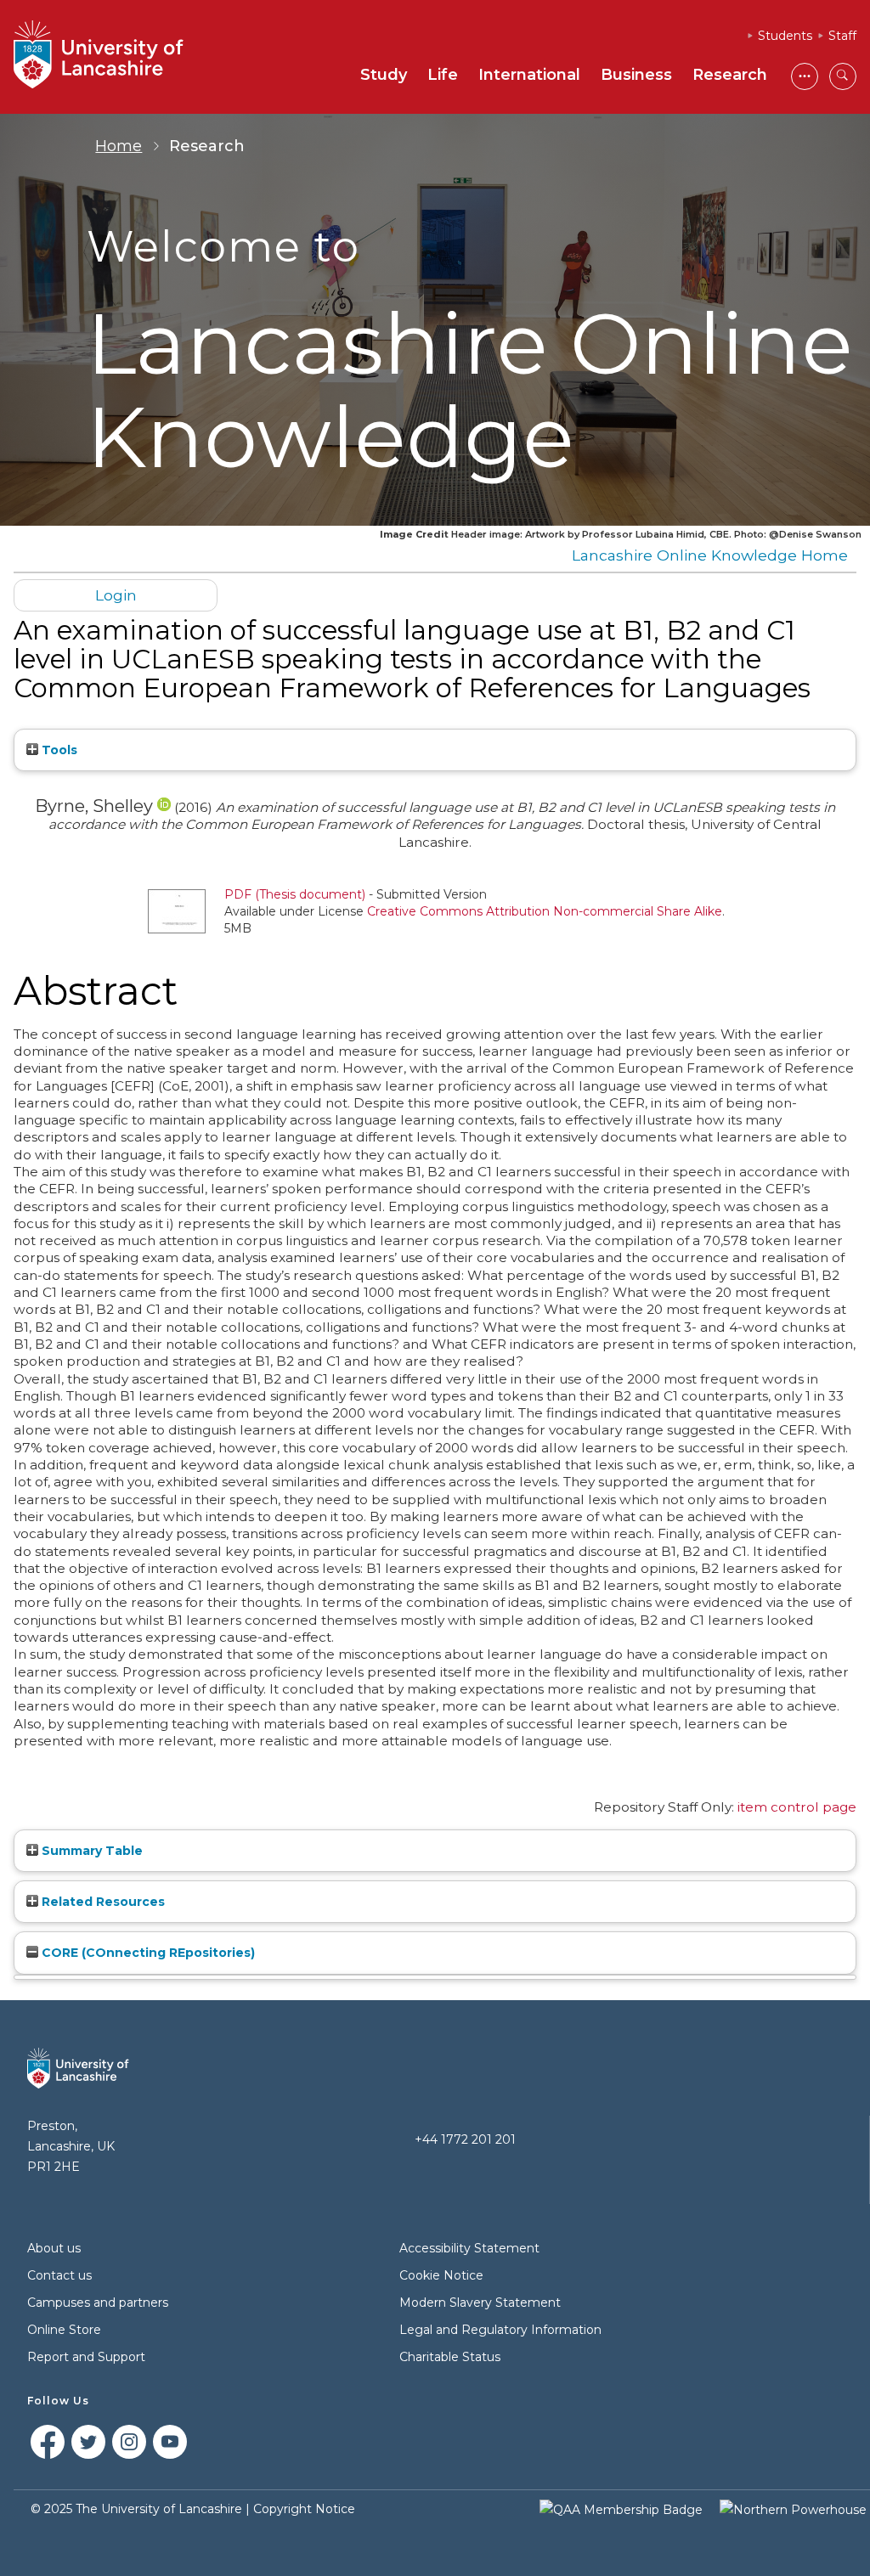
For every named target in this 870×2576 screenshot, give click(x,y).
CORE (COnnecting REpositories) (147, 1953)
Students (785, 36)
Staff (842, 36)
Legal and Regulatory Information (500, 2330)
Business (636, 75)
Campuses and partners (98, 2303)
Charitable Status (450, 2357)
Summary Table (90, 1851)
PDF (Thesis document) (295, 894)
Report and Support (86, 2357)
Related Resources (102, 1902)
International (529, 75)
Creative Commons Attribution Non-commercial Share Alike (545, 911)
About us (54, 2248)
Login (116, 595)
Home (119, 146)
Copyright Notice (304, 2509)
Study (384, 75)
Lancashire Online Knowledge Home (710, 555)
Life (443, 75)
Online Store (64, 2330)
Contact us (59, 2275)
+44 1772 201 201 (465, 2139)
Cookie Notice (441, 2275)
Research (730, 75)
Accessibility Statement (469, 2248)
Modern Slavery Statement (480, 2303)
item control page (797, 1807)
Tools (58, 750)
